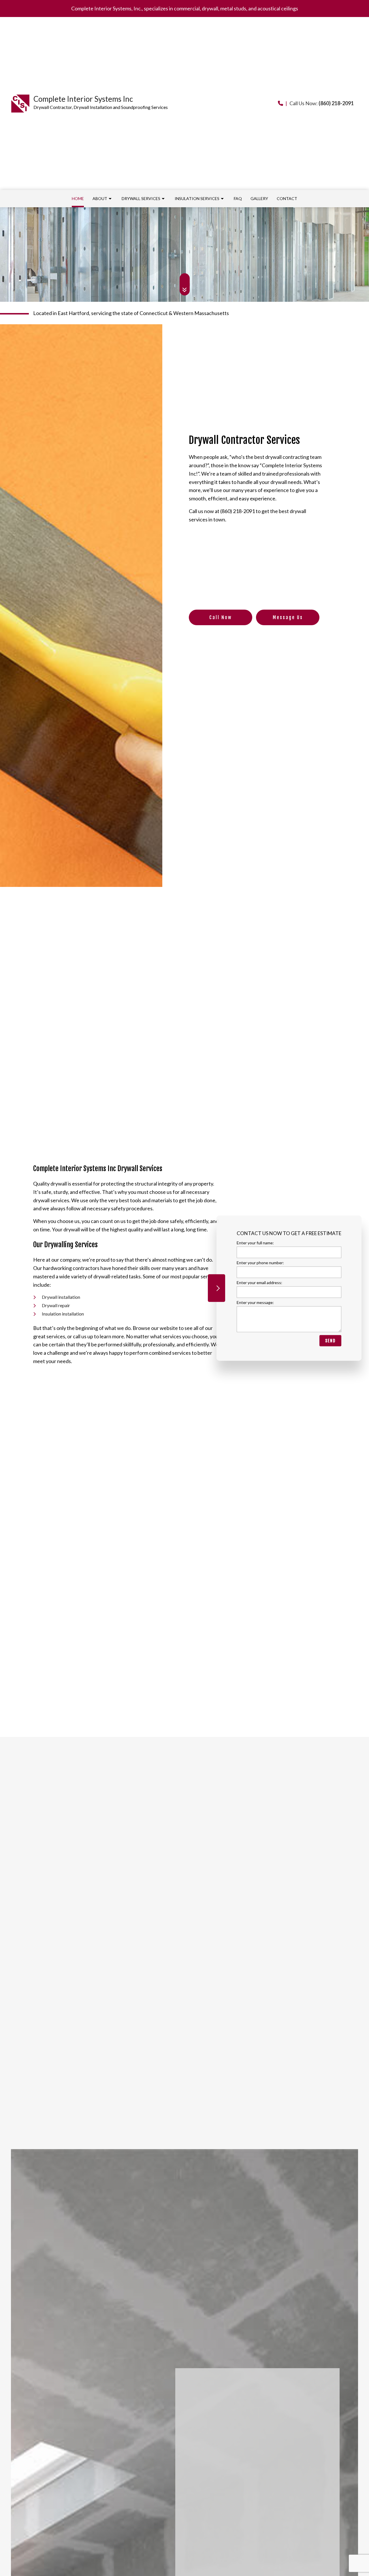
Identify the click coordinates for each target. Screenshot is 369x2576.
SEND (330, 1341)
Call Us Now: (320, 103)
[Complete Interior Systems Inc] (20, 103)
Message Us (288, 617)
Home (78, 198)
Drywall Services (141, 198)
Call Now (221, 617)
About (100, 198)
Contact (287, 198)
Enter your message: (255, 1302)
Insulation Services (197, 198)
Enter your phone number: (260, 1262)
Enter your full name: (255, 1242)
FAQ (238, 198)
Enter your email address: (259, 1283)
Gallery (259, 198)
